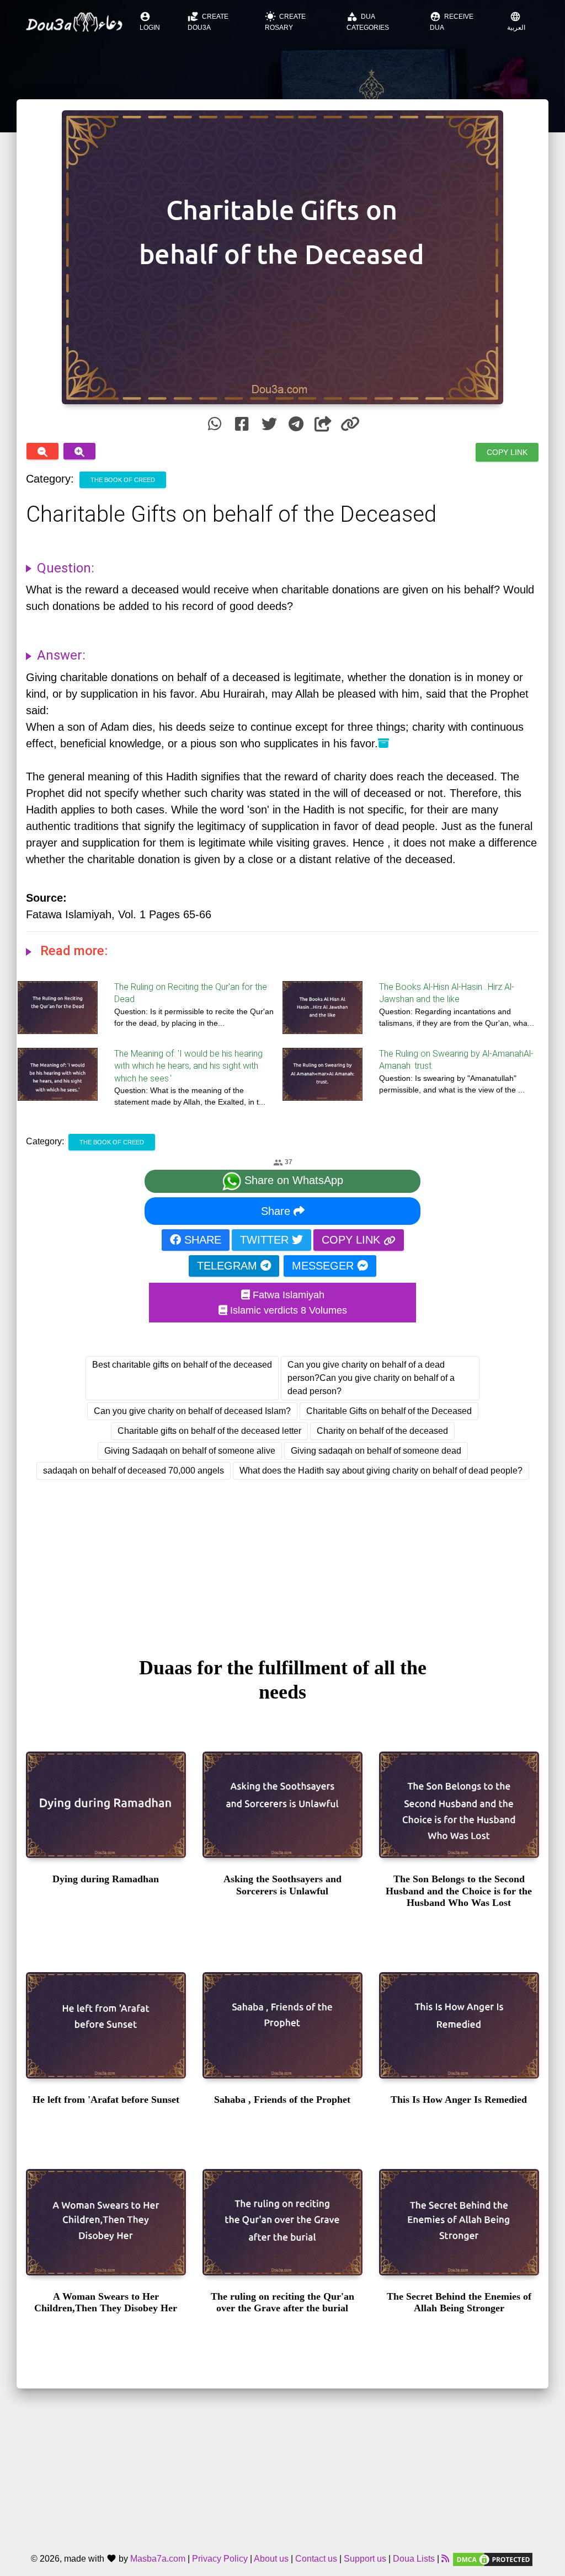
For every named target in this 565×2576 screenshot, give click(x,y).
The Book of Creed (123, 480)
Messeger (324, 1266)
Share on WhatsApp (292, 1181)
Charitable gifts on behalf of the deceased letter (209, 1431)
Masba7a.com (158, 2559)
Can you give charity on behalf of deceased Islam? (192, 1411)
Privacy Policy (220, 2559)
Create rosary (285, 21)
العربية (516, 21)
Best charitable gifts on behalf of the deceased (182, 1365)
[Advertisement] (282, 1558)
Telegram (229, 1266)
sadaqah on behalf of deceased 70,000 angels (134, 1471)
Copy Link (507, 452)
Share (277, 1211)
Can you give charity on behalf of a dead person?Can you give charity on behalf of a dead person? (371, 1378)
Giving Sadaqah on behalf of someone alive (190, 1451)
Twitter (266, 1240)
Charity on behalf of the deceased (382, 1431)
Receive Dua (452, 21)
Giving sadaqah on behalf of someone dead (376, 1451)
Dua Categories (368, 21)
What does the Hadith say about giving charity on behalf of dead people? (381, 1471)
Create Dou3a (208, 21)
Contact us (316, 2559)
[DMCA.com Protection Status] (493, 2559)
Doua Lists (414, 2559)
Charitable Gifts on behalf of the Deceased (389, 1411)
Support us (365, 2559)
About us (271, 2559)
